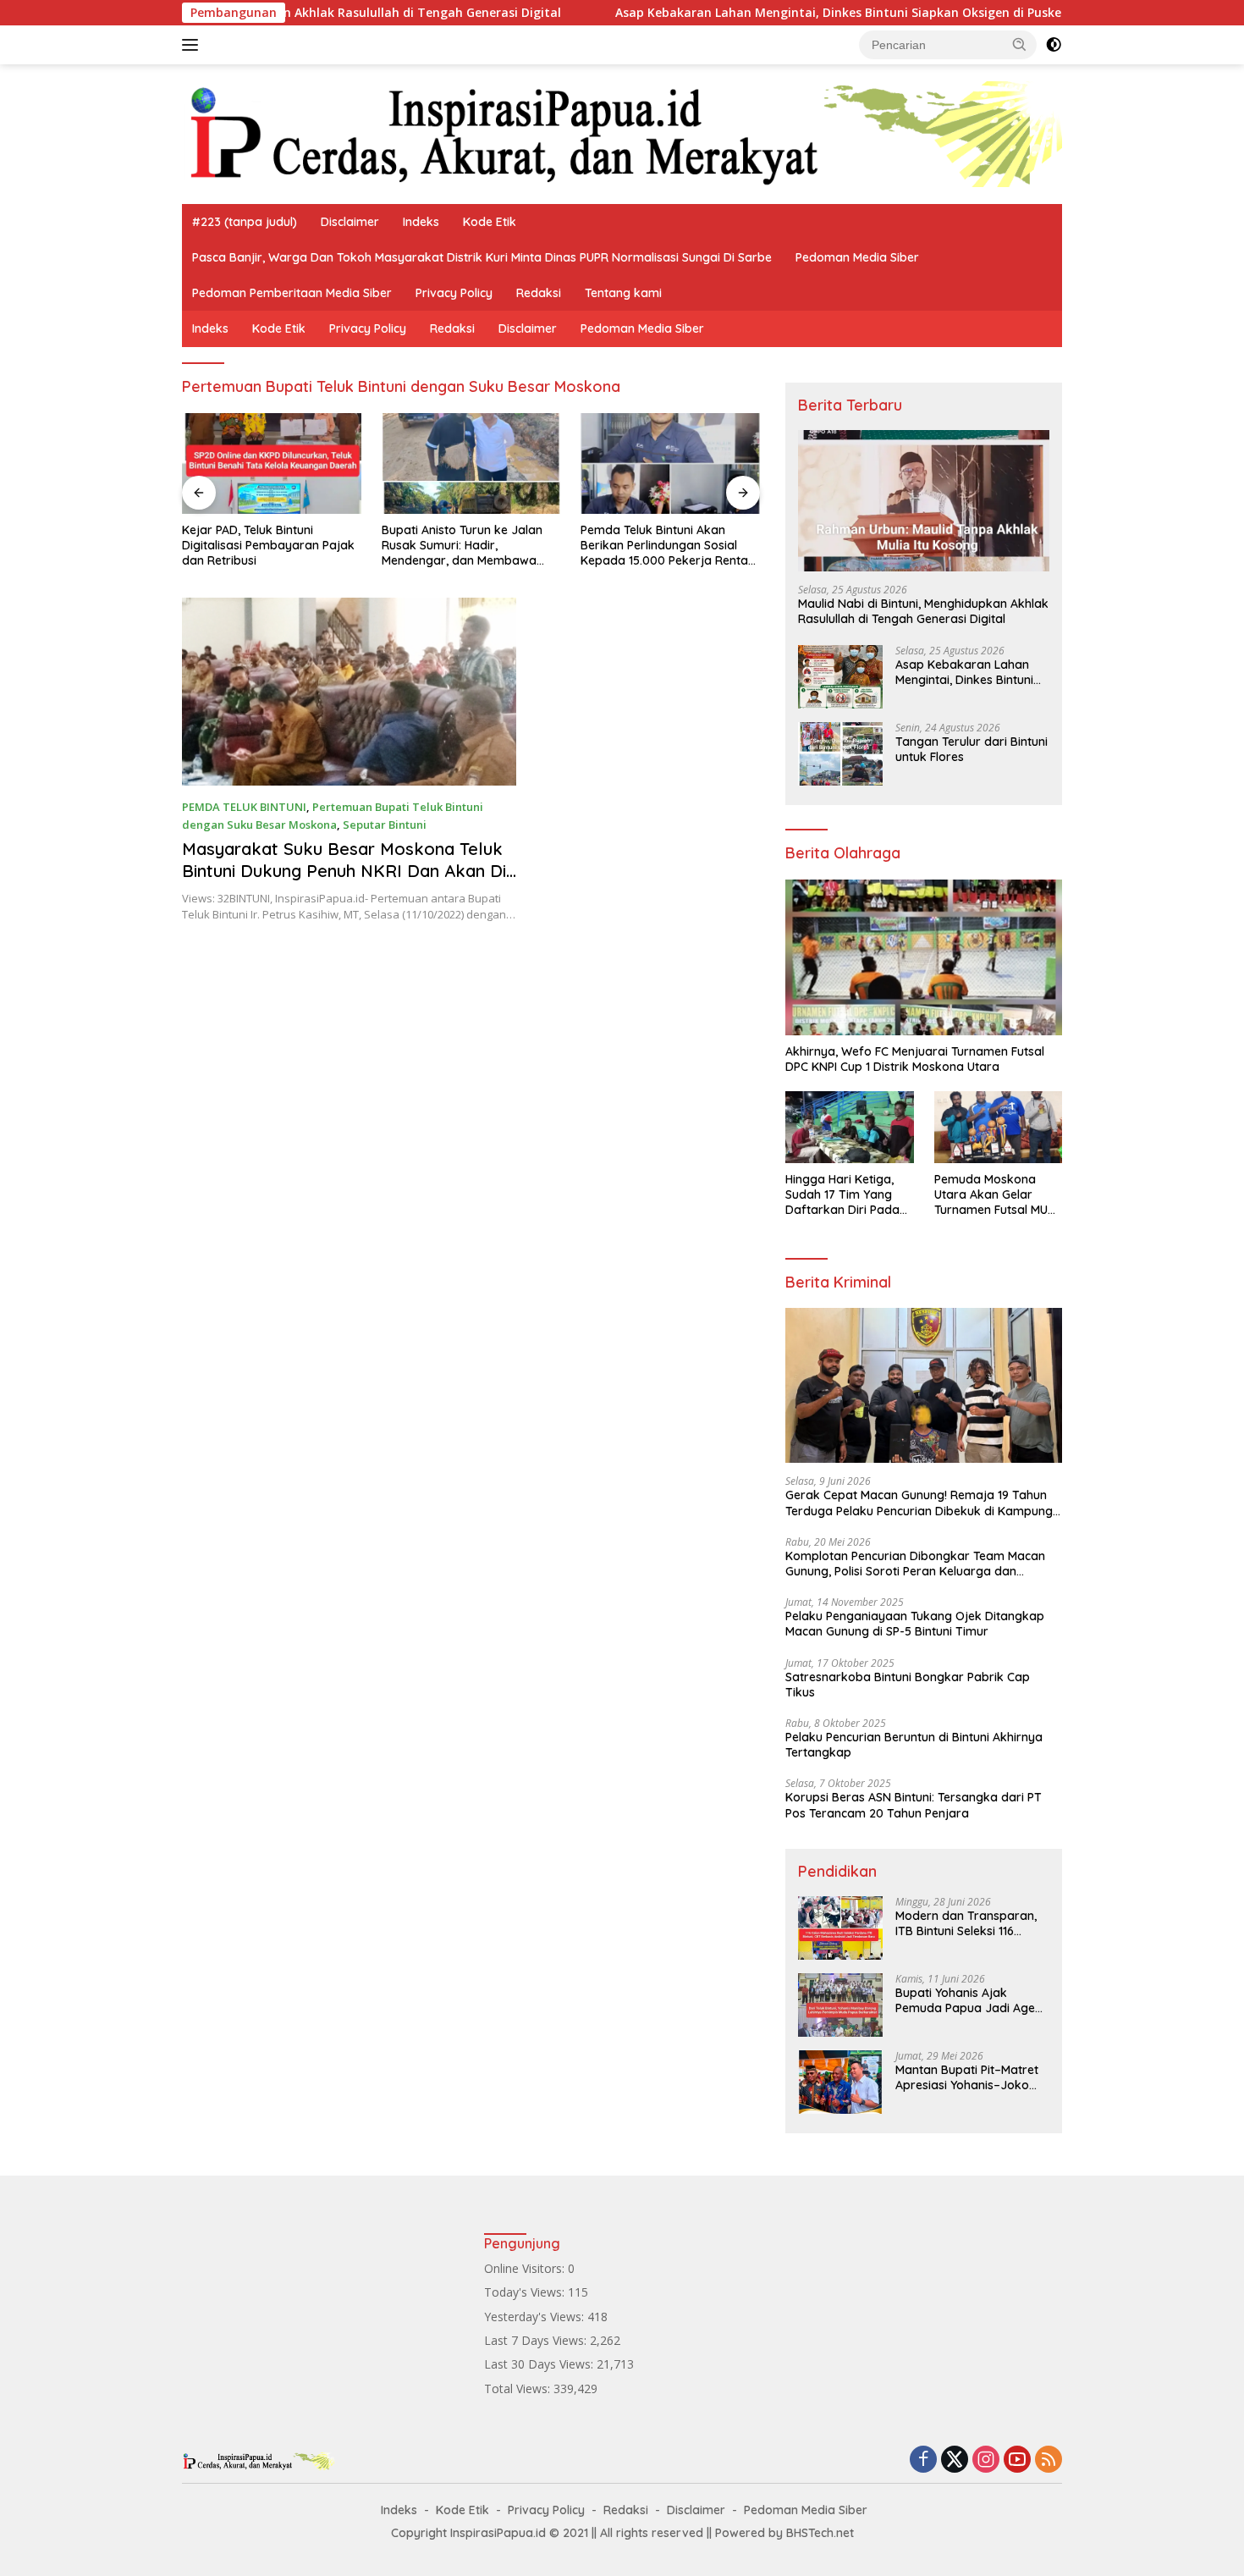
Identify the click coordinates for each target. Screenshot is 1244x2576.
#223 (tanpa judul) (245, 222)
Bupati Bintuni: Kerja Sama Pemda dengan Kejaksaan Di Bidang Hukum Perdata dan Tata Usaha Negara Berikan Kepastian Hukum (663, 546)
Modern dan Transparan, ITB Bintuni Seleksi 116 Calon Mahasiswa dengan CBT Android (968, 1923)
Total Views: (519, 2388)
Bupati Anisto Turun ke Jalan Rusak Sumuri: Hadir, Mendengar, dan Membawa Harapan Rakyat (262, 546)
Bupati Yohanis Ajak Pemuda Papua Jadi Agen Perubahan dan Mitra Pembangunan (969, 2000)
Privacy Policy (454, 293)
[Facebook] (923, 2460)
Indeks (421, 222)
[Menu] (193, 45)
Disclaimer (350, 222)
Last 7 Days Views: (537, 2340)
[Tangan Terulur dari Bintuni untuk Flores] (840, 754)
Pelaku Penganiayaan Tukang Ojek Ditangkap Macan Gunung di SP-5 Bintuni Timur (915, 1624)
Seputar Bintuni (385, 825)
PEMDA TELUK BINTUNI (244, 807)
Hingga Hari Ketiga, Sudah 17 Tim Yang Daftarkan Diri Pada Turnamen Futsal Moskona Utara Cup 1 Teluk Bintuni (845, 1195)
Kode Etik (490, 222)
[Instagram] (986, 2460)
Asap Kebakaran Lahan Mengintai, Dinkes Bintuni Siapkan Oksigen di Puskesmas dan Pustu (791, 13)
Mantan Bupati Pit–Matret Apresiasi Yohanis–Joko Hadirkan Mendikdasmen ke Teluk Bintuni (967, 2077)
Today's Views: (526, 2292)
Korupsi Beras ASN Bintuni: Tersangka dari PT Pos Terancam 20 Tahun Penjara (914, 1805)
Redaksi (539, 293)
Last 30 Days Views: (540, 2364)
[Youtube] (1017, 2460)
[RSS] (1049, 2460)
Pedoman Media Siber (857, 257)
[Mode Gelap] (1054, 45)
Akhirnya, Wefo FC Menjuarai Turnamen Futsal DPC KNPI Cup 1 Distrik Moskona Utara (915, 1059)
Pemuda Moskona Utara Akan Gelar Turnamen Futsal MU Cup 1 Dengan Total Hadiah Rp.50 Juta (991, 1195)
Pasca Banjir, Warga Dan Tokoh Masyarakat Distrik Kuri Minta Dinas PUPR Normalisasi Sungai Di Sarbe (482, 257)
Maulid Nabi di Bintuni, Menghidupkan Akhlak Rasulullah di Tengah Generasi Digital (923, 611)
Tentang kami (623, 293)
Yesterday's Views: (536, 2317)
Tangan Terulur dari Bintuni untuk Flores (972, 749)
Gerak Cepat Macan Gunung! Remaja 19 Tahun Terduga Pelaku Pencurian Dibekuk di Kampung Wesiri (919, 1503)
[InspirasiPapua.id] (622, 132)
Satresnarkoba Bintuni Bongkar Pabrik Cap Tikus (908, 1685)
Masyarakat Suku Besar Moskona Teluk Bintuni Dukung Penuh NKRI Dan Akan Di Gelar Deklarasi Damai (344, 871)
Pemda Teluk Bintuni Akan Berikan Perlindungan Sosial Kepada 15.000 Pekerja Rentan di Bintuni (469, 546)
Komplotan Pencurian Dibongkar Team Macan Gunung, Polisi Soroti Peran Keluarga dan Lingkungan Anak (915, 1564)
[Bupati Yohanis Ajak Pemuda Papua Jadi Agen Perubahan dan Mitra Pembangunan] (840, 2005)
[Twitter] (955, 2460)
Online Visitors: (526, 2268)
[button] (1020, 44)
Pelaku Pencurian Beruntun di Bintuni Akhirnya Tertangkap (914, 1745)
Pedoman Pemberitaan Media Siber (292, 293)
